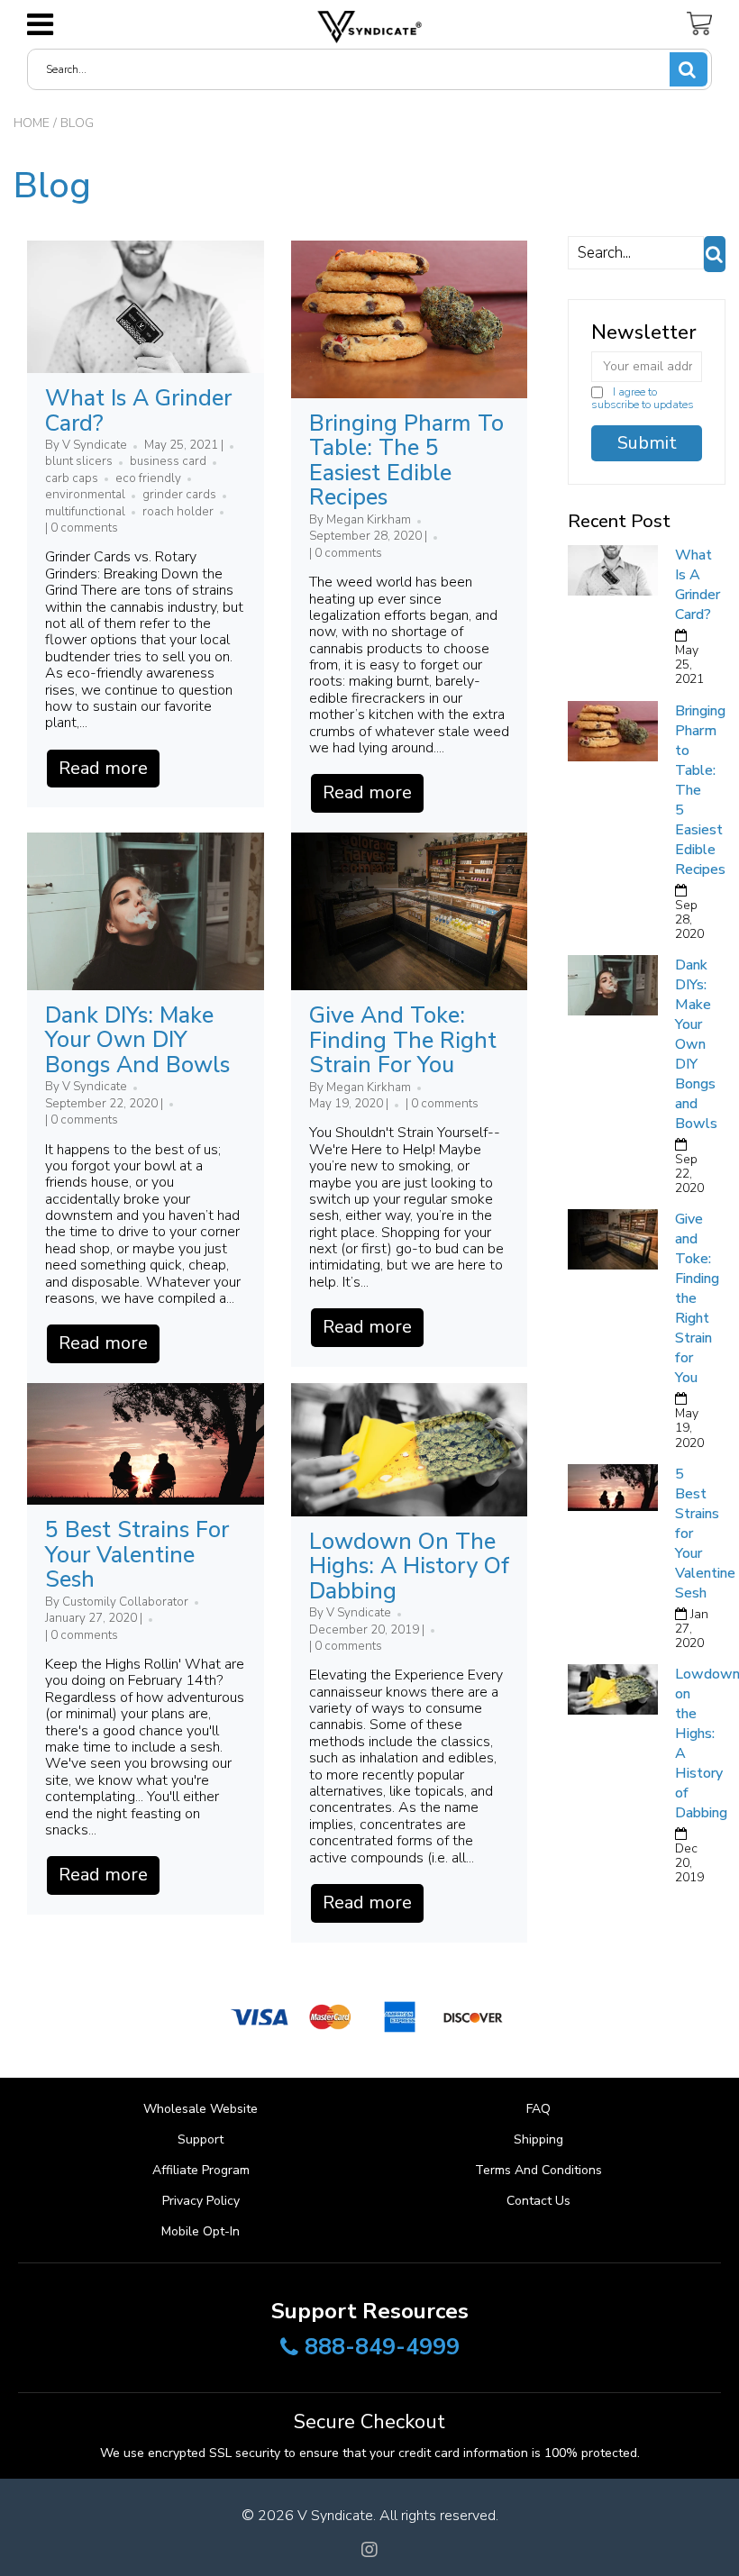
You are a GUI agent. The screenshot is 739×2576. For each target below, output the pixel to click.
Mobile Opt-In (201, 2231)
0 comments (84, 528)
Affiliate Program (201, 2170)
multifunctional (85, 512)
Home (32, 123)
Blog (52, 186)
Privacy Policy (201, 2201)
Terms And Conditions (538, 2170)
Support (201, 2139)
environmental (85, 495)
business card (168, 461)
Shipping (538, 2139)
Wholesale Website (201, 2109)
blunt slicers (79, 461)
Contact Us (538, 2201)
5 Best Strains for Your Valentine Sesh (137, 1555)
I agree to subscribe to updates (643, 398)
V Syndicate (335, 2516)
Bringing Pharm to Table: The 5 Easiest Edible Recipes (406, 461)
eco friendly (148, 478)
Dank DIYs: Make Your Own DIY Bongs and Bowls (137, 1040)
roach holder (178, 512)
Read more (103, 768)
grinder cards (179, 495)
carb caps (72, 478)
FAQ (538, 2109)
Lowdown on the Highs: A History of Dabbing (409, 1566)
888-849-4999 (382, 2348)
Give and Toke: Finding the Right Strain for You (403, 1040)
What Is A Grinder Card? (138, 411)
